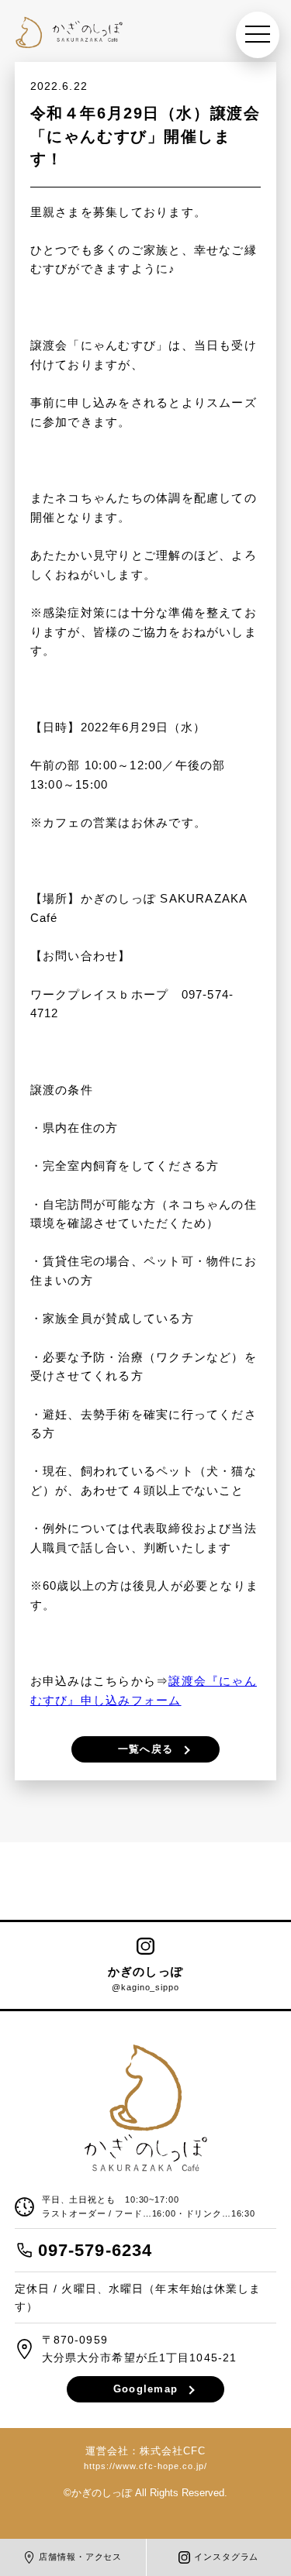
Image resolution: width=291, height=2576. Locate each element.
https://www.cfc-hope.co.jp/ (145, 2466)
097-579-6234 (95, 2250)
